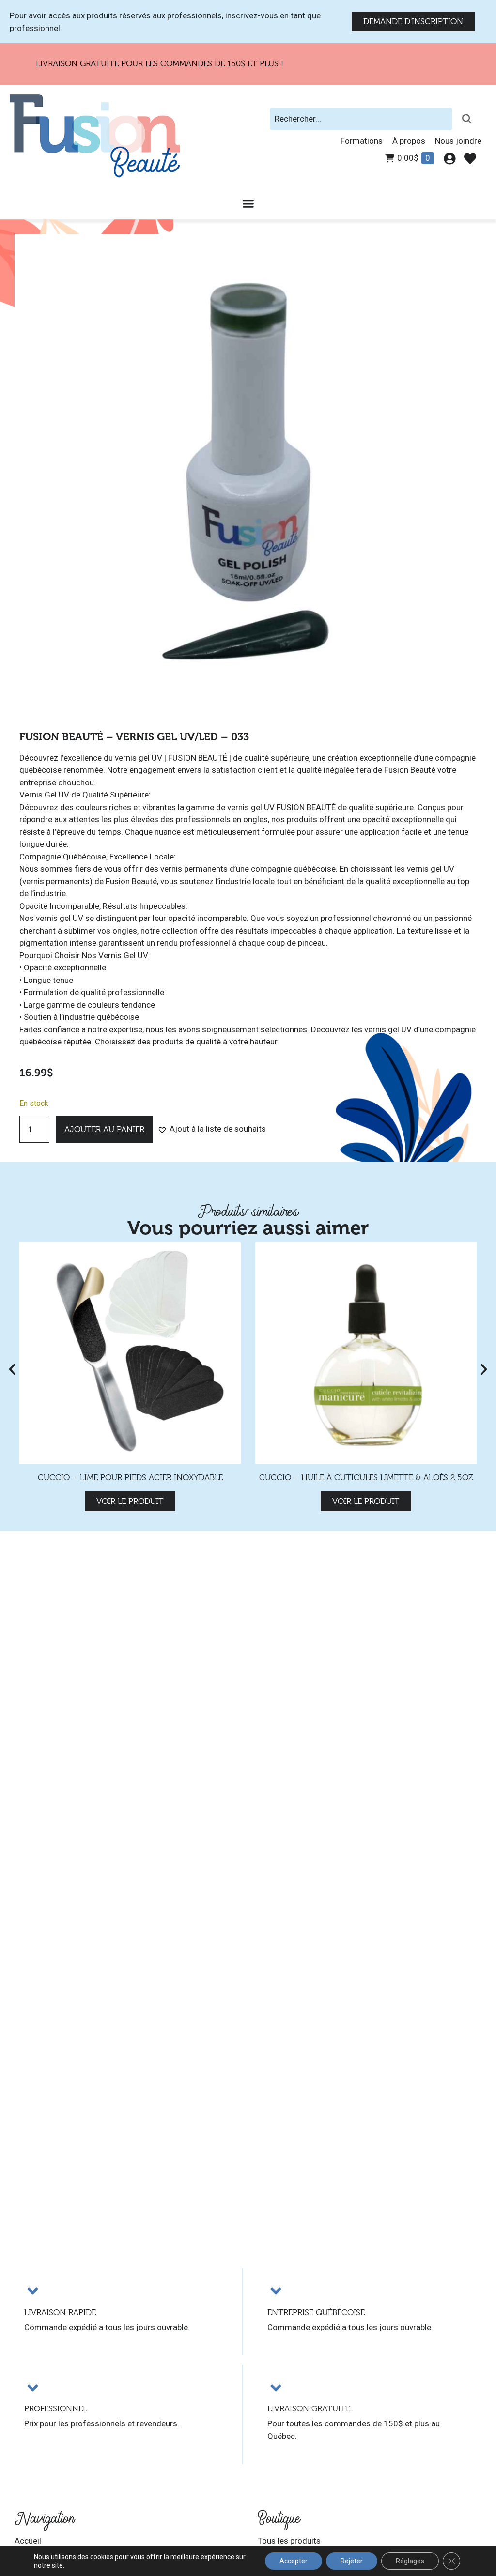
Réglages (410, 2561)
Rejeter (352, 2561)
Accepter (294, 2561)
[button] (212, 1129)
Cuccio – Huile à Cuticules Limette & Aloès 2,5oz (130, 1478)
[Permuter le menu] (248, 204)
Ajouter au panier (104, 1129)
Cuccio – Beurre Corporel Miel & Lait (366, 1478)
